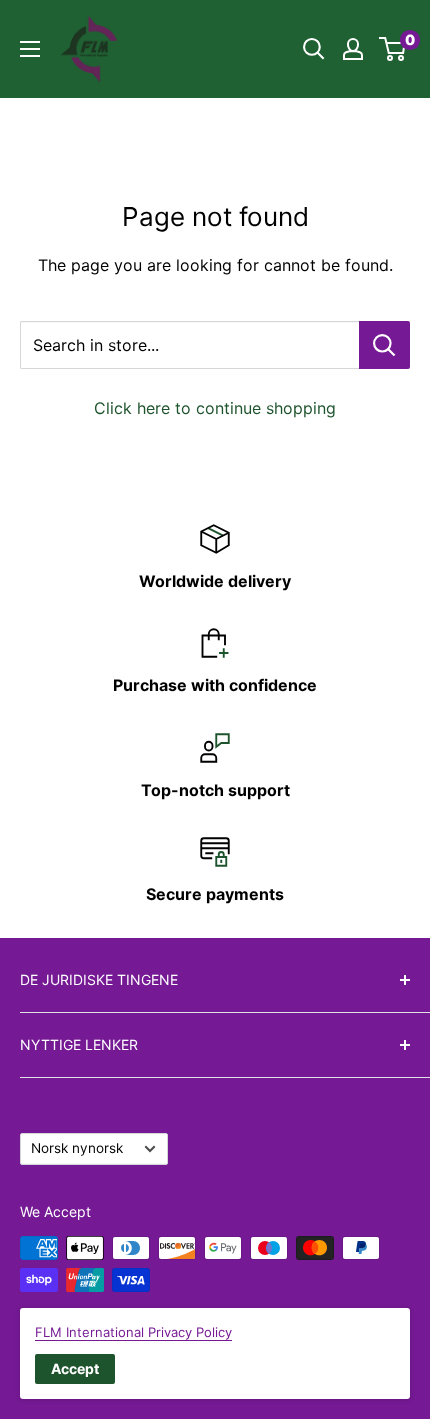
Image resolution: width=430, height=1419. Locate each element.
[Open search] (314, 49)
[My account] (353, 49)
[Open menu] (30, 49)
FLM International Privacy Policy (133, 1332)
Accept (75, 1368)
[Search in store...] (384, 345)
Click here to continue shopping (215, 408)
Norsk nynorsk (77, 1148)
